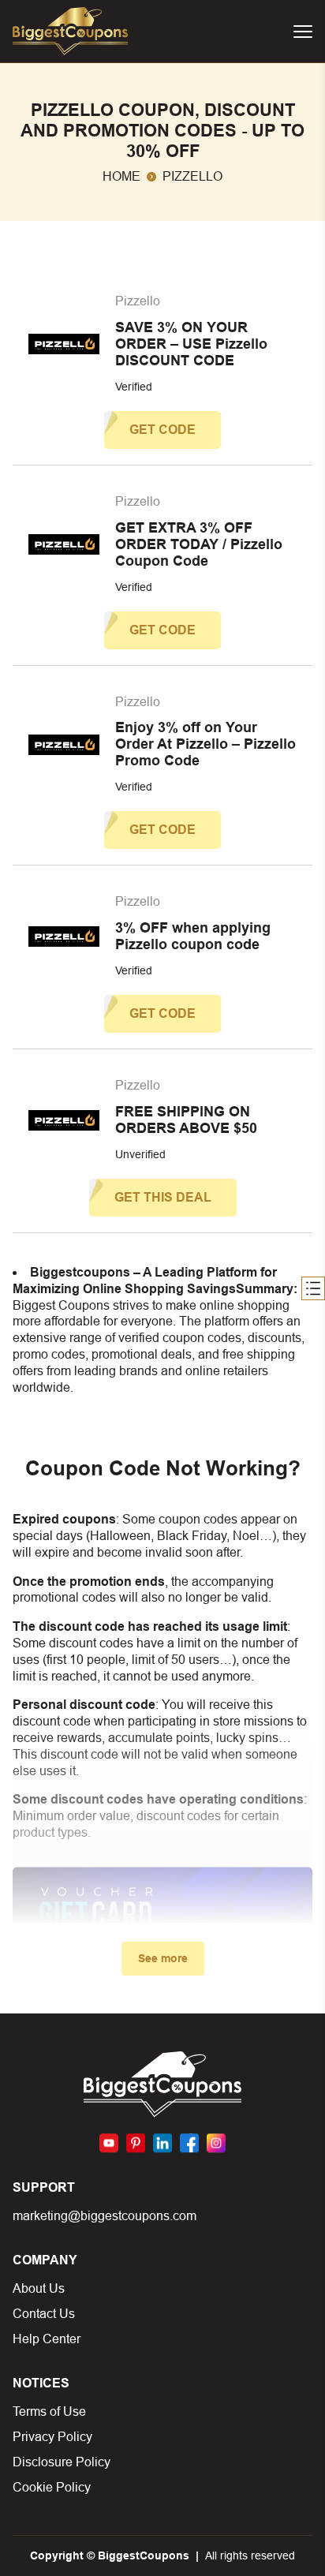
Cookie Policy (52, 2487)
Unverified (140, 1154)
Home (121, 176)
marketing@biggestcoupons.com (105, 2216)
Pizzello (138, 301)
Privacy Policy (52, 2437)
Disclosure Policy (62, 2462)
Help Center (47, 2339)
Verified (134, 387)
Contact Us (44, 2314)
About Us (39, 2288)
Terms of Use (49, 2411)
